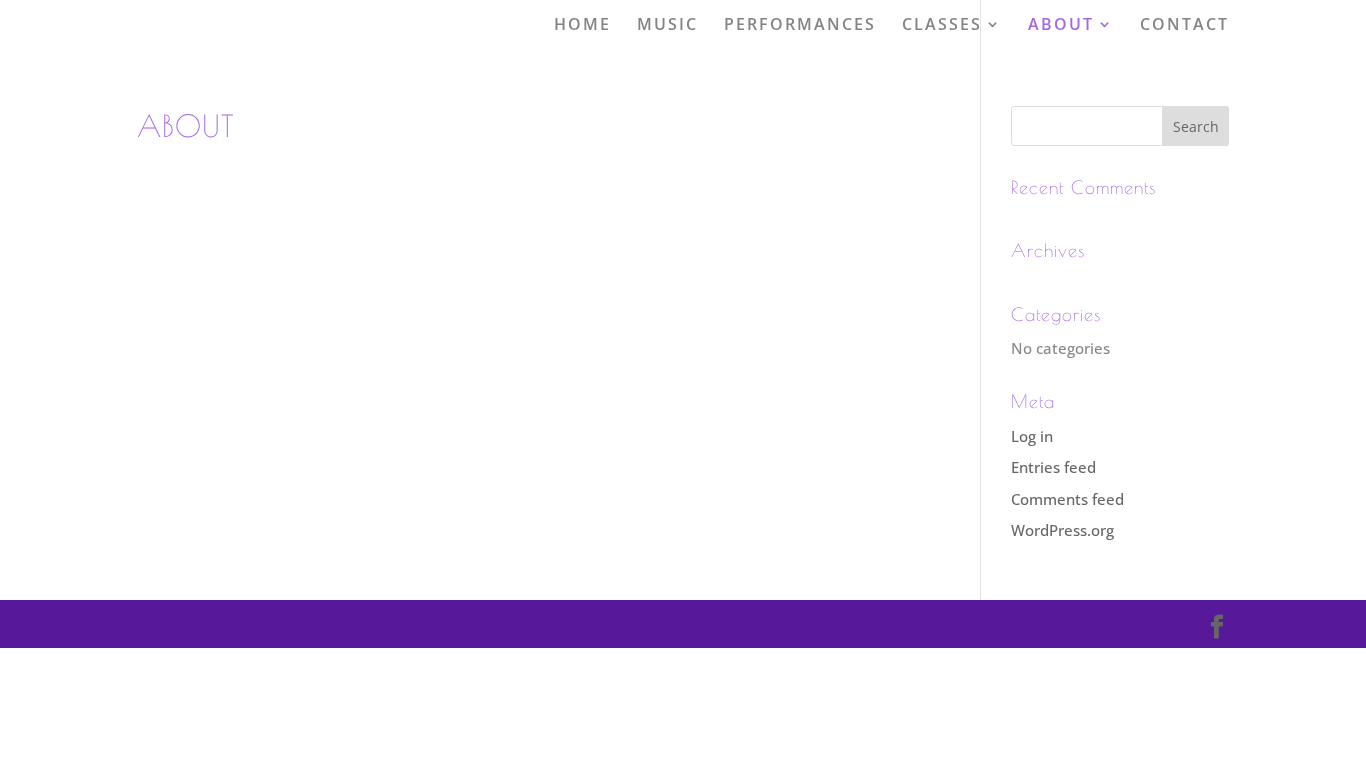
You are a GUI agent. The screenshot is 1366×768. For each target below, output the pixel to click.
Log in (1032, 436)
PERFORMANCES (800, 25)
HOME (582, 25)
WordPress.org (1062, 530)
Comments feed (1067, 499)
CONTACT (1184, 25)
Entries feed (1053, 467)
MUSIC (667, 25)
